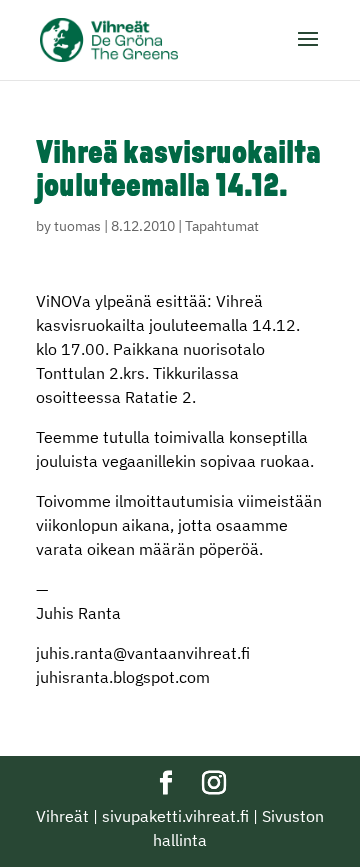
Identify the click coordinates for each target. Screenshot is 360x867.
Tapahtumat (222, 226)
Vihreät (62, 816)
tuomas (77, 226)
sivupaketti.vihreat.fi (175, 816)
